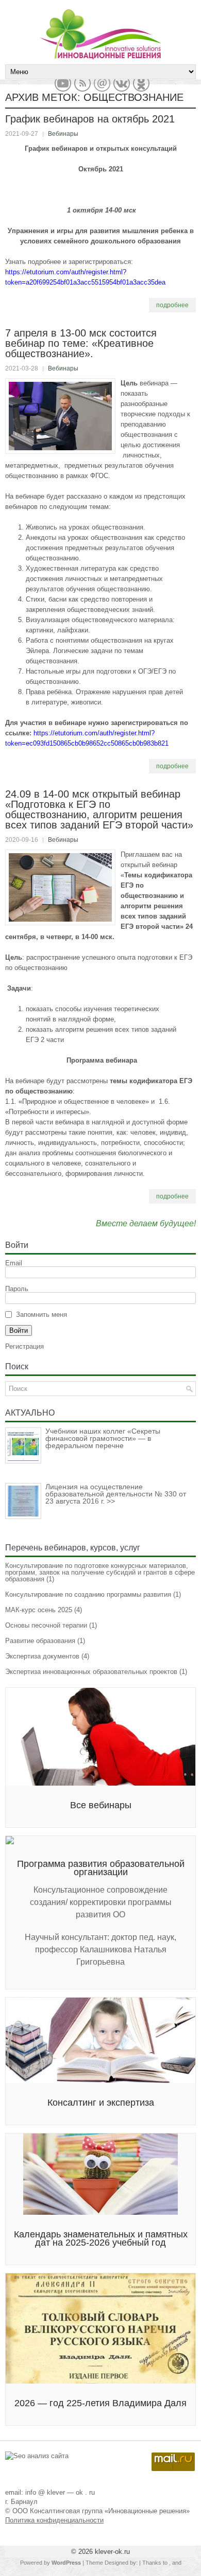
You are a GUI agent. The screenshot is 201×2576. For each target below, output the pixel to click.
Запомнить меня (41, 1315)
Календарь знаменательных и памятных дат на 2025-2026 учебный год (101, 2238)
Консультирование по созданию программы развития (88, 1594)
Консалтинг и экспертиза (101, 2103)
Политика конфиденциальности (54, 2520)
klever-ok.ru (112, 2552)
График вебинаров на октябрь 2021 (90, 119)
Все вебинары (101, 1805)
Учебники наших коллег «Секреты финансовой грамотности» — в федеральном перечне (103, 1438)
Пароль (17, 1289)
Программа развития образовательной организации (101, 1868)
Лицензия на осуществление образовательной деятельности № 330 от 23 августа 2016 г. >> (116, 1494)
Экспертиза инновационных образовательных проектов (91, 1672)
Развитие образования (40, 1641)
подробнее (172, 305)
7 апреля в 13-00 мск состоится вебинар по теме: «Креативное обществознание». (81, 343)
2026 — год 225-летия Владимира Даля (100, 2403)
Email (14, 1263)
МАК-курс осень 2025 (39, 1610)
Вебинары (63, 134)
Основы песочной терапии (46, 1625)
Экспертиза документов (42, 1656)
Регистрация (24, 1346)
